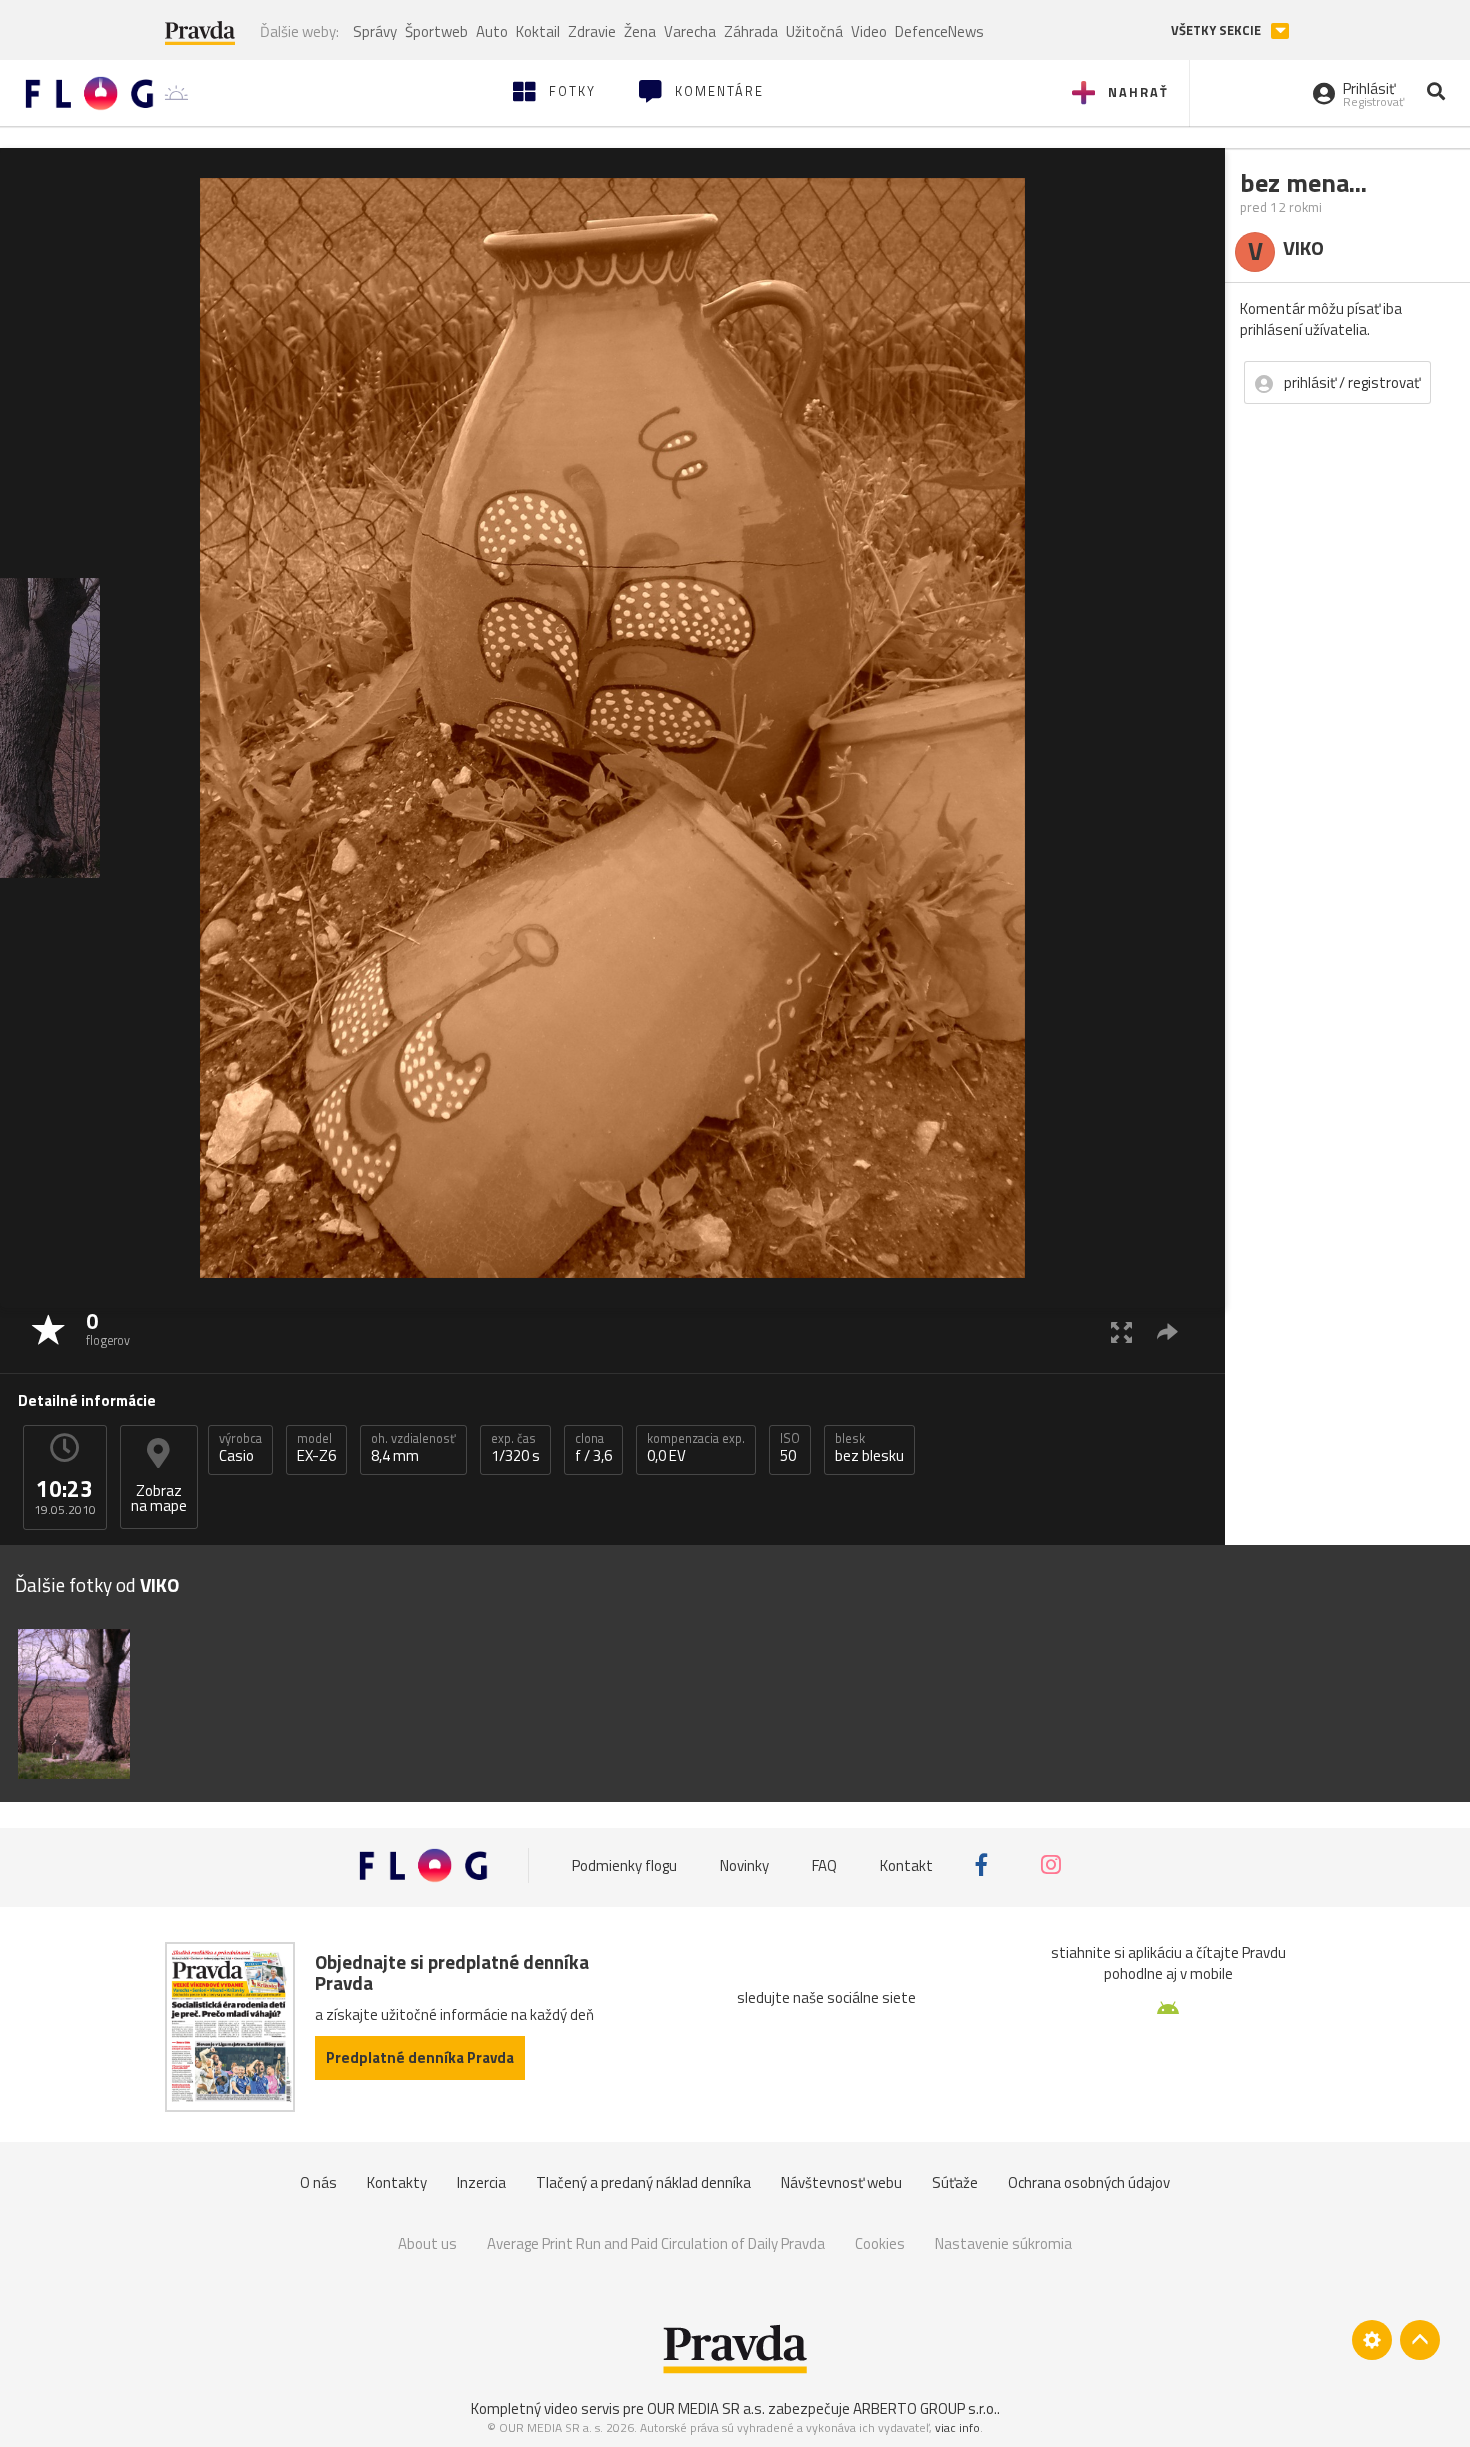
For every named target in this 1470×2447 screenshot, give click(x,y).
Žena (640, 31)
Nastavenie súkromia (1003, 2243)
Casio (240, 1448)
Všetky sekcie (1217, 30)
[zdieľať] (1167, 1331)
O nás (318, 2182)
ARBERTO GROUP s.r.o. (925, 2408)
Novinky (744, 1864)
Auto (492, 31)
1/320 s (515, 1448)
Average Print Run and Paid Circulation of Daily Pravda (656, 2243)
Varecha (690, 31)
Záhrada (751, 31)
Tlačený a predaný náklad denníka (643, 2182)
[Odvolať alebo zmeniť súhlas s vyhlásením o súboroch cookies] (1372, 2340)
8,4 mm (413, 1448)
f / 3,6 (593, 1448)
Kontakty (397, 2182)
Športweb (436, 31)
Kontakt (906, 1864)
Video (869, 31)
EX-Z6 (316, 1448)
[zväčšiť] (1121, 1331)
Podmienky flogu (624, 1864)
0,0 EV (696, 1448)
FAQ (824, 1864)
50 (790, 1448)
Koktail (538, 31)
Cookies (880, 2243)
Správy (375, 31)
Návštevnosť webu (841, 2182)
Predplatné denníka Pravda (420, 2057)
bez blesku (869, 1448)
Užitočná (814, 31)
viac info (957, 2427)
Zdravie (592, 31)
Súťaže (955, 2182)
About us (427, 2243)
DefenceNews (939, 31)
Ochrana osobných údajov (1089, 2182)
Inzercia (481, 2182)
